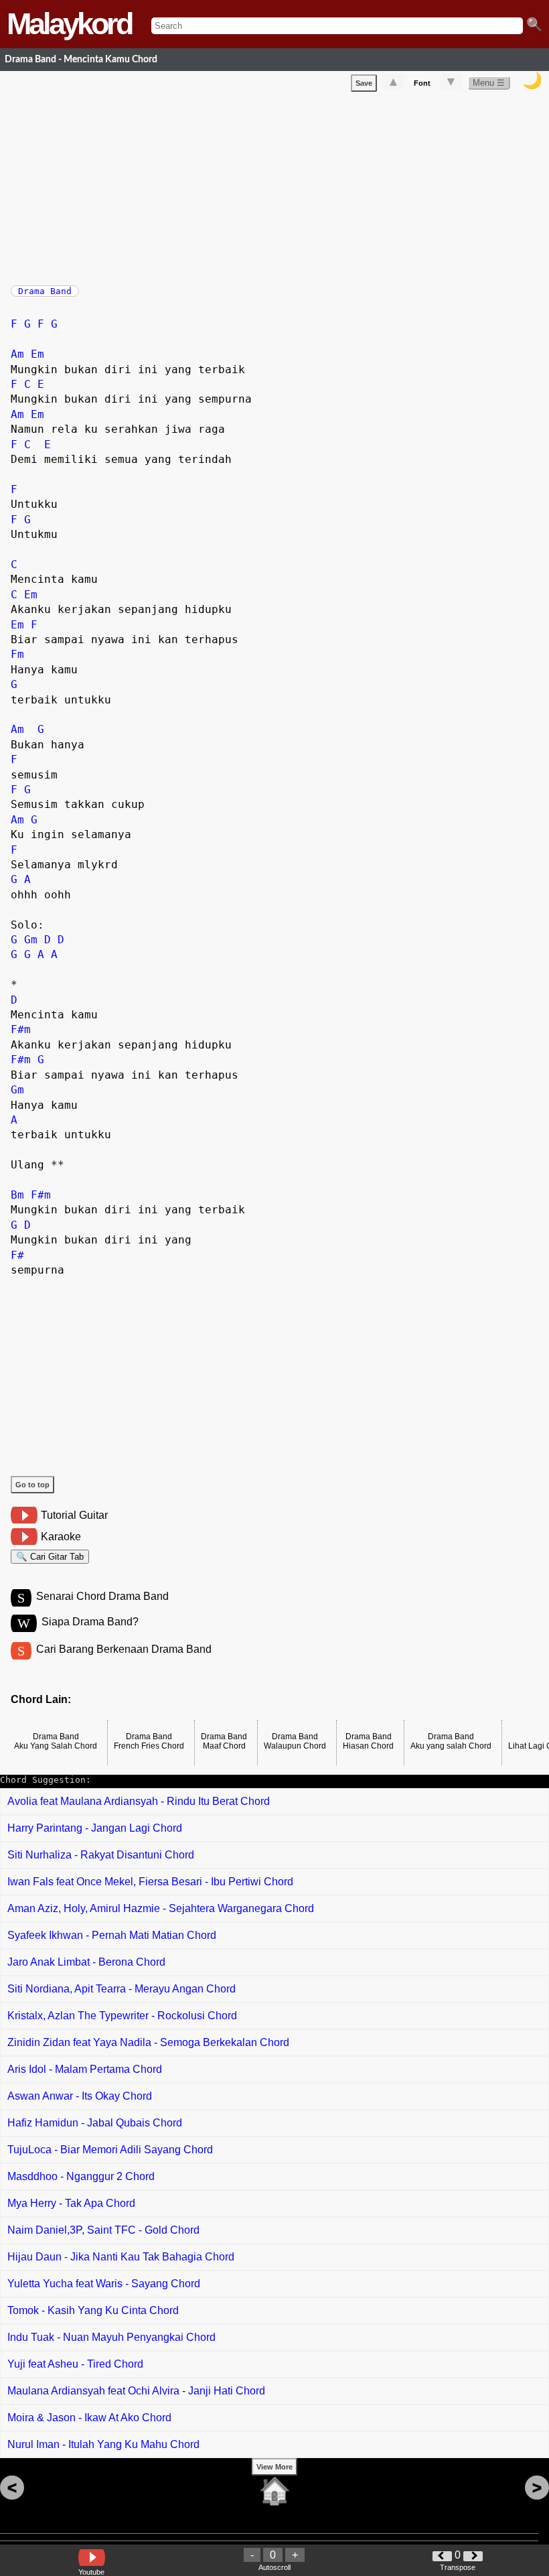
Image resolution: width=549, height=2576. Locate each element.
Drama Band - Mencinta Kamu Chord (81, 59)
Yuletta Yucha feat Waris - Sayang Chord (104, 2284)
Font (422, 83)
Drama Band (45, 291)
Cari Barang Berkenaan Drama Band (124, 1649)
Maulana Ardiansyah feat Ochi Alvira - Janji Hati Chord (136, 2391)
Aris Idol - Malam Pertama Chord (85, 2069)
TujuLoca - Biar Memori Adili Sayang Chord (110, 2150)
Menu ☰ (489, 83)
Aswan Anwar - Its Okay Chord (80, 2096)
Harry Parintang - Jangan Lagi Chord (95, 1828)
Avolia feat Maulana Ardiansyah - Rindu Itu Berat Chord (139, 1801)
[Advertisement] (280, 186)
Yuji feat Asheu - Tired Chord (75, 2364)
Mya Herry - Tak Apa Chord (71, 2203)
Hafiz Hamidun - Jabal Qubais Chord (95, 2123)
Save (364, 83)
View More (274, 2467)
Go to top (32, 1485)
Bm (17, 1195)
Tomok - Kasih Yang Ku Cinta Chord (93, 2310)
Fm (17, 654)
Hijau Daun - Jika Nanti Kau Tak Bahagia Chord (121, 2257)
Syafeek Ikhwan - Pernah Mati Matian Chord (112, 1935)
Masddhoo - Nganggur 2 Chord (81, 2176)
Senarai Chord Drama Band (102, 1596)
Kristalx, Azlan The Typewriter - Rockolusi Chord (122, 2016)
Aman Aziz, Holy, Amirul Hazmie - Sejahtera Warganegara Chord (161, 1908)
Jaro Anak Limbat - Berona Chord (86, 1962)
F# (17, 1255)
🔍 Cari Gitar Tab (50, 1557)
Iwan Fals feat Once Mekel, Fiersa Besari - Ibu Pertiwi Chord (150, 1882)
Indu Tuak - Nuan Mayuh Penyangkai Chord (111, 2337)
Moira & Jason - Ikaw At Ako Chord (89, 2418)
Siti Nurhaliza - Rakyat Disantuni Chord (101, 1855)
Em (37, 354)
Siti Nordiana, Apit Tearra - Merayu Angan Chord (122, 1989)
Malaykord (69, 24)
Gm (31, 940)
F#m (21, 1029)
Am (17, 354)
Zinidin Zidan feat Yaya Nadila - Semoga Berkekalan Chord (148, 2042)
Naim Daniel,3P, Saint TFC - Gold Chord (103, 2230)
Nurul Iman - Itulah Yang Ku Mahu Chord (103, 2444)
